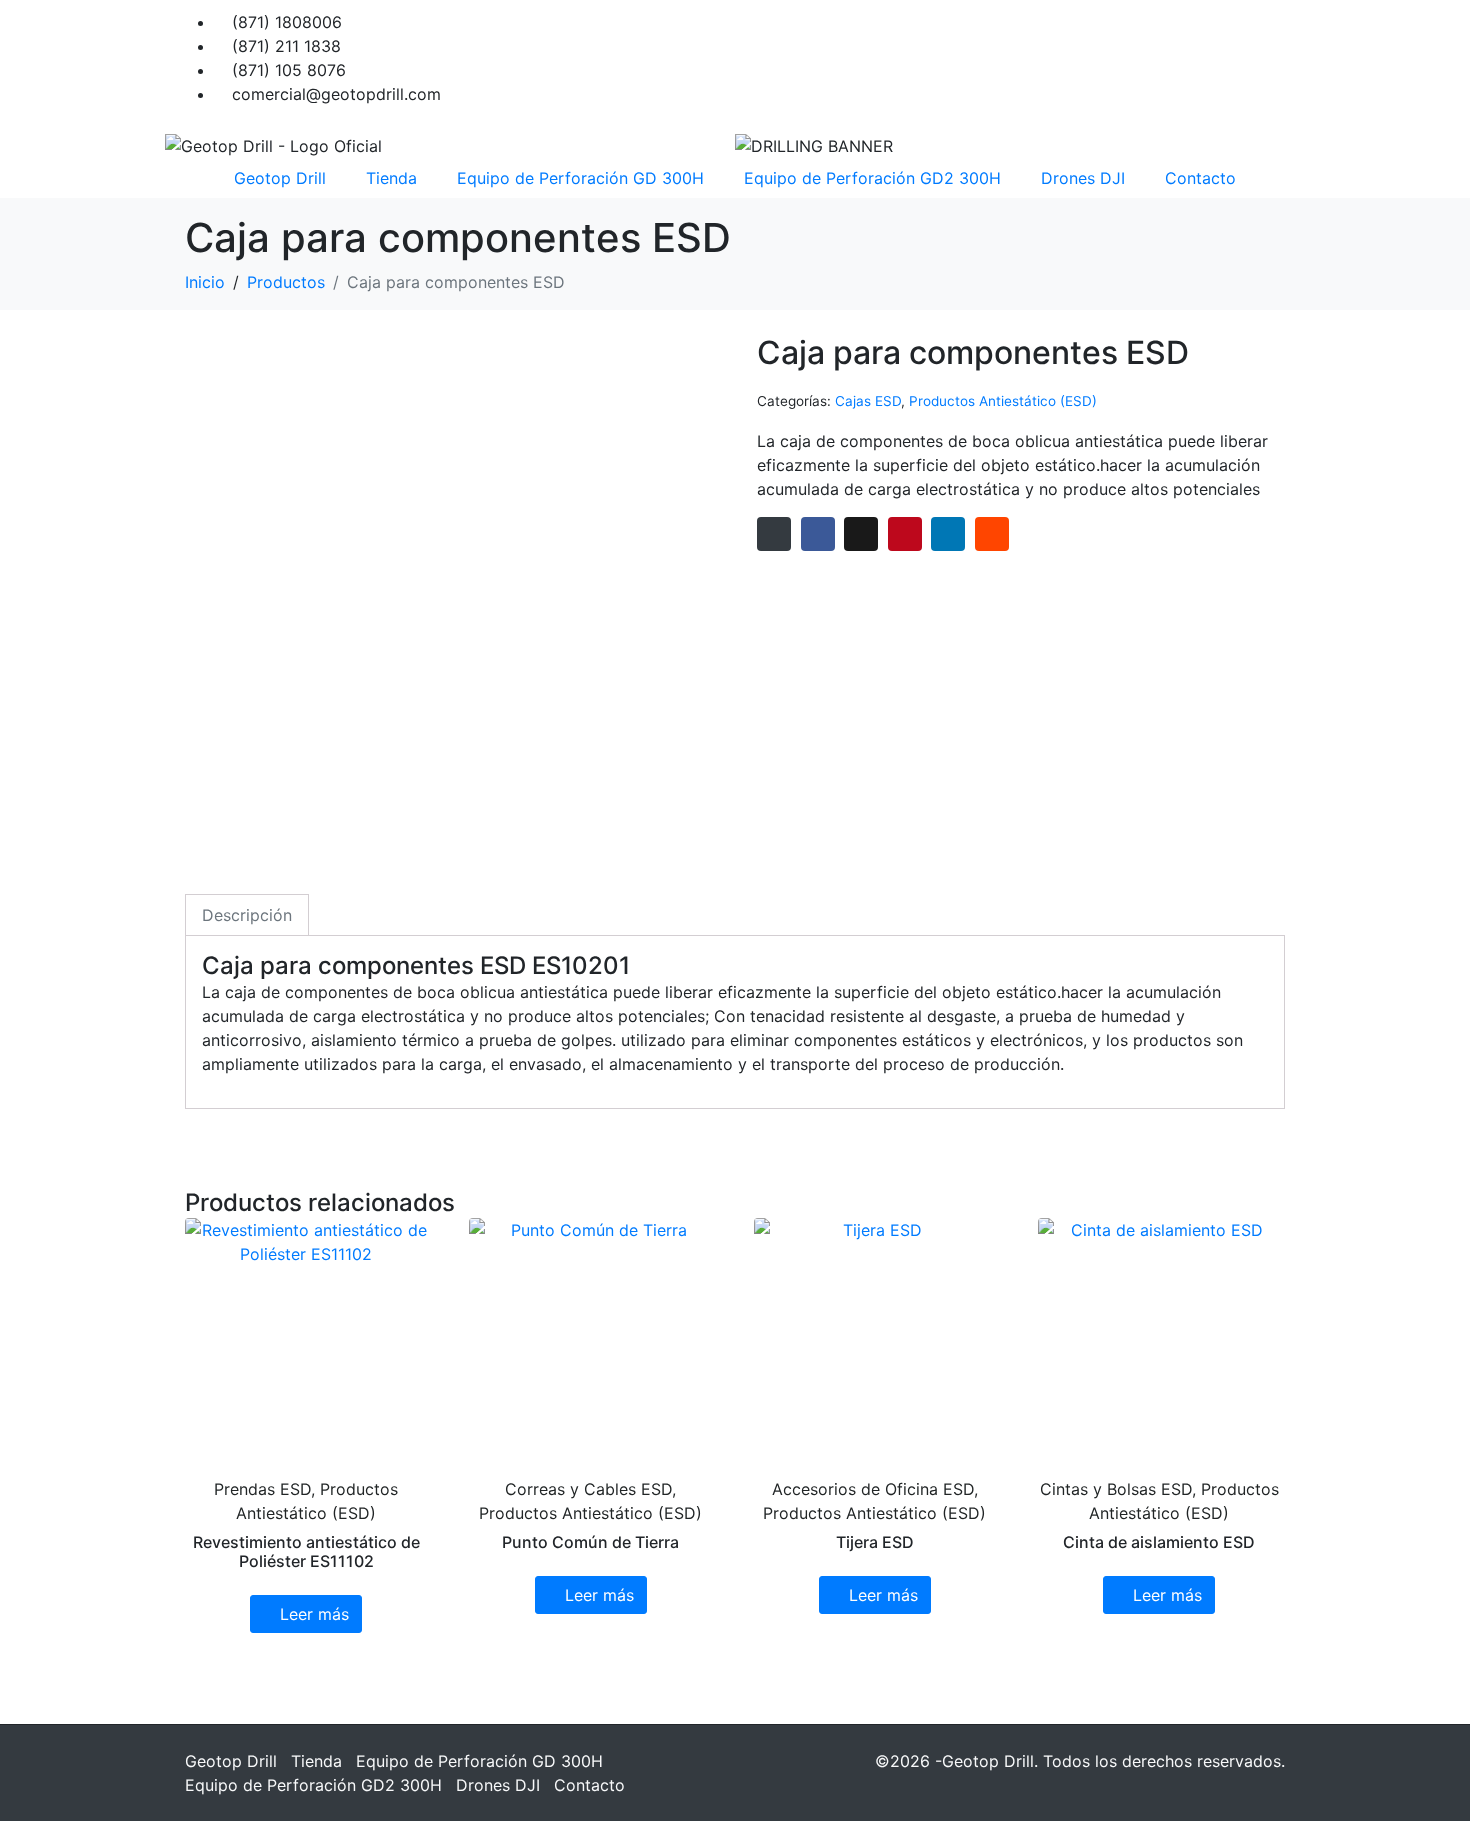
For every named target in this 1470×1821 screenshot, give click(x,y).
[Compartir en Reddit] (992, 534)
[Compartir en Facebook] (818, 534)
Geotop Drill (280, 178)
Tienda (391, 178)
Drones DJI (1083, 178)
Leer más (314, 1614)
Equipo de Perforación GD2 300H (872, 178)
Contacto (1200, 178)
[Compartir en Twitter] (861, 534)
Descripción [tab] (247, 915)
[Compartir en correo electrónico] (774, 534)
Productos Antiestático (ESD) (1003, 401)
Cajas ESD (868, 401)
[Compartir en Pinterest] (905, 534)
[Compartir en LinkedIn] (948, 534)
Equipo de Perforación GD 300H (580, 178)
